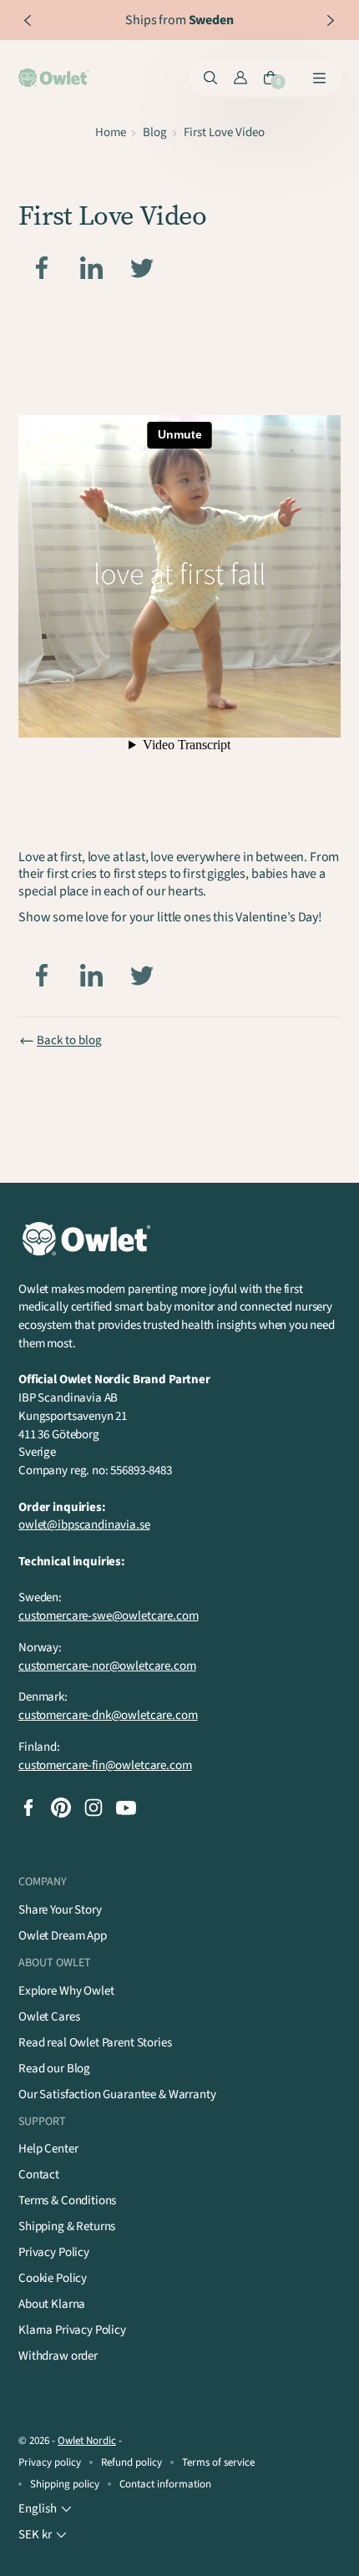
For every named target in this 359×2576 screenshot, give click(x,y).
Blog (155, 132)
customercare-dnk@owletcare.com (108, 1715)
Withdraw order (58, 2356)
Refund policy (131, 2462)
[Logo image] (55, 78)
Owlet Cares (49, 2017)
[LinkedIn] (92, 268)
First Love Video (224, 132)
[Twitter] (142, 268)
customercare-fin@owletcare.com (105, 1765)
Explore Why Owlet (66, 1991)
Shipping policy (65, 2484)
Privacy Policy (54, 2252)
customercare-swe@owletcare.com (109, 1616)
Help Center (48, 2149)
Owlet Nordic (87, 2441)
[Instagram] (94, 1808)
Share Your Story (60, 1910)
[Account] (240, 78)
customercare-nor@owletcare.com (107, 1666)
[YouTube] (126, 1808)
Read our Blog (54, 2069)
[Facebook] (42, 268)
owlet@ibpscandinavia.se (84, 1525)
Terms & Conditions (67, 2201)
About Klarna (52, 2304)
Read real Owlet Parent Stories (95, 2043)
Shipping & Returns (67, 2226)
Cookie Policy (53, 2278)
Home (111, 132)
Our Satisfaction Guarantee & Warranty (117, 2094)
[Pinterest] (61, 1808)
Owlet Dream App (63, 1936)
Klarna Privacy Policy (72, 2330)
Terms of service (218, 2462)
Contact (39, 2175)
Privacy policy (50, 2462)
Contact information (165, 2484)
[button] (47, 2509)
